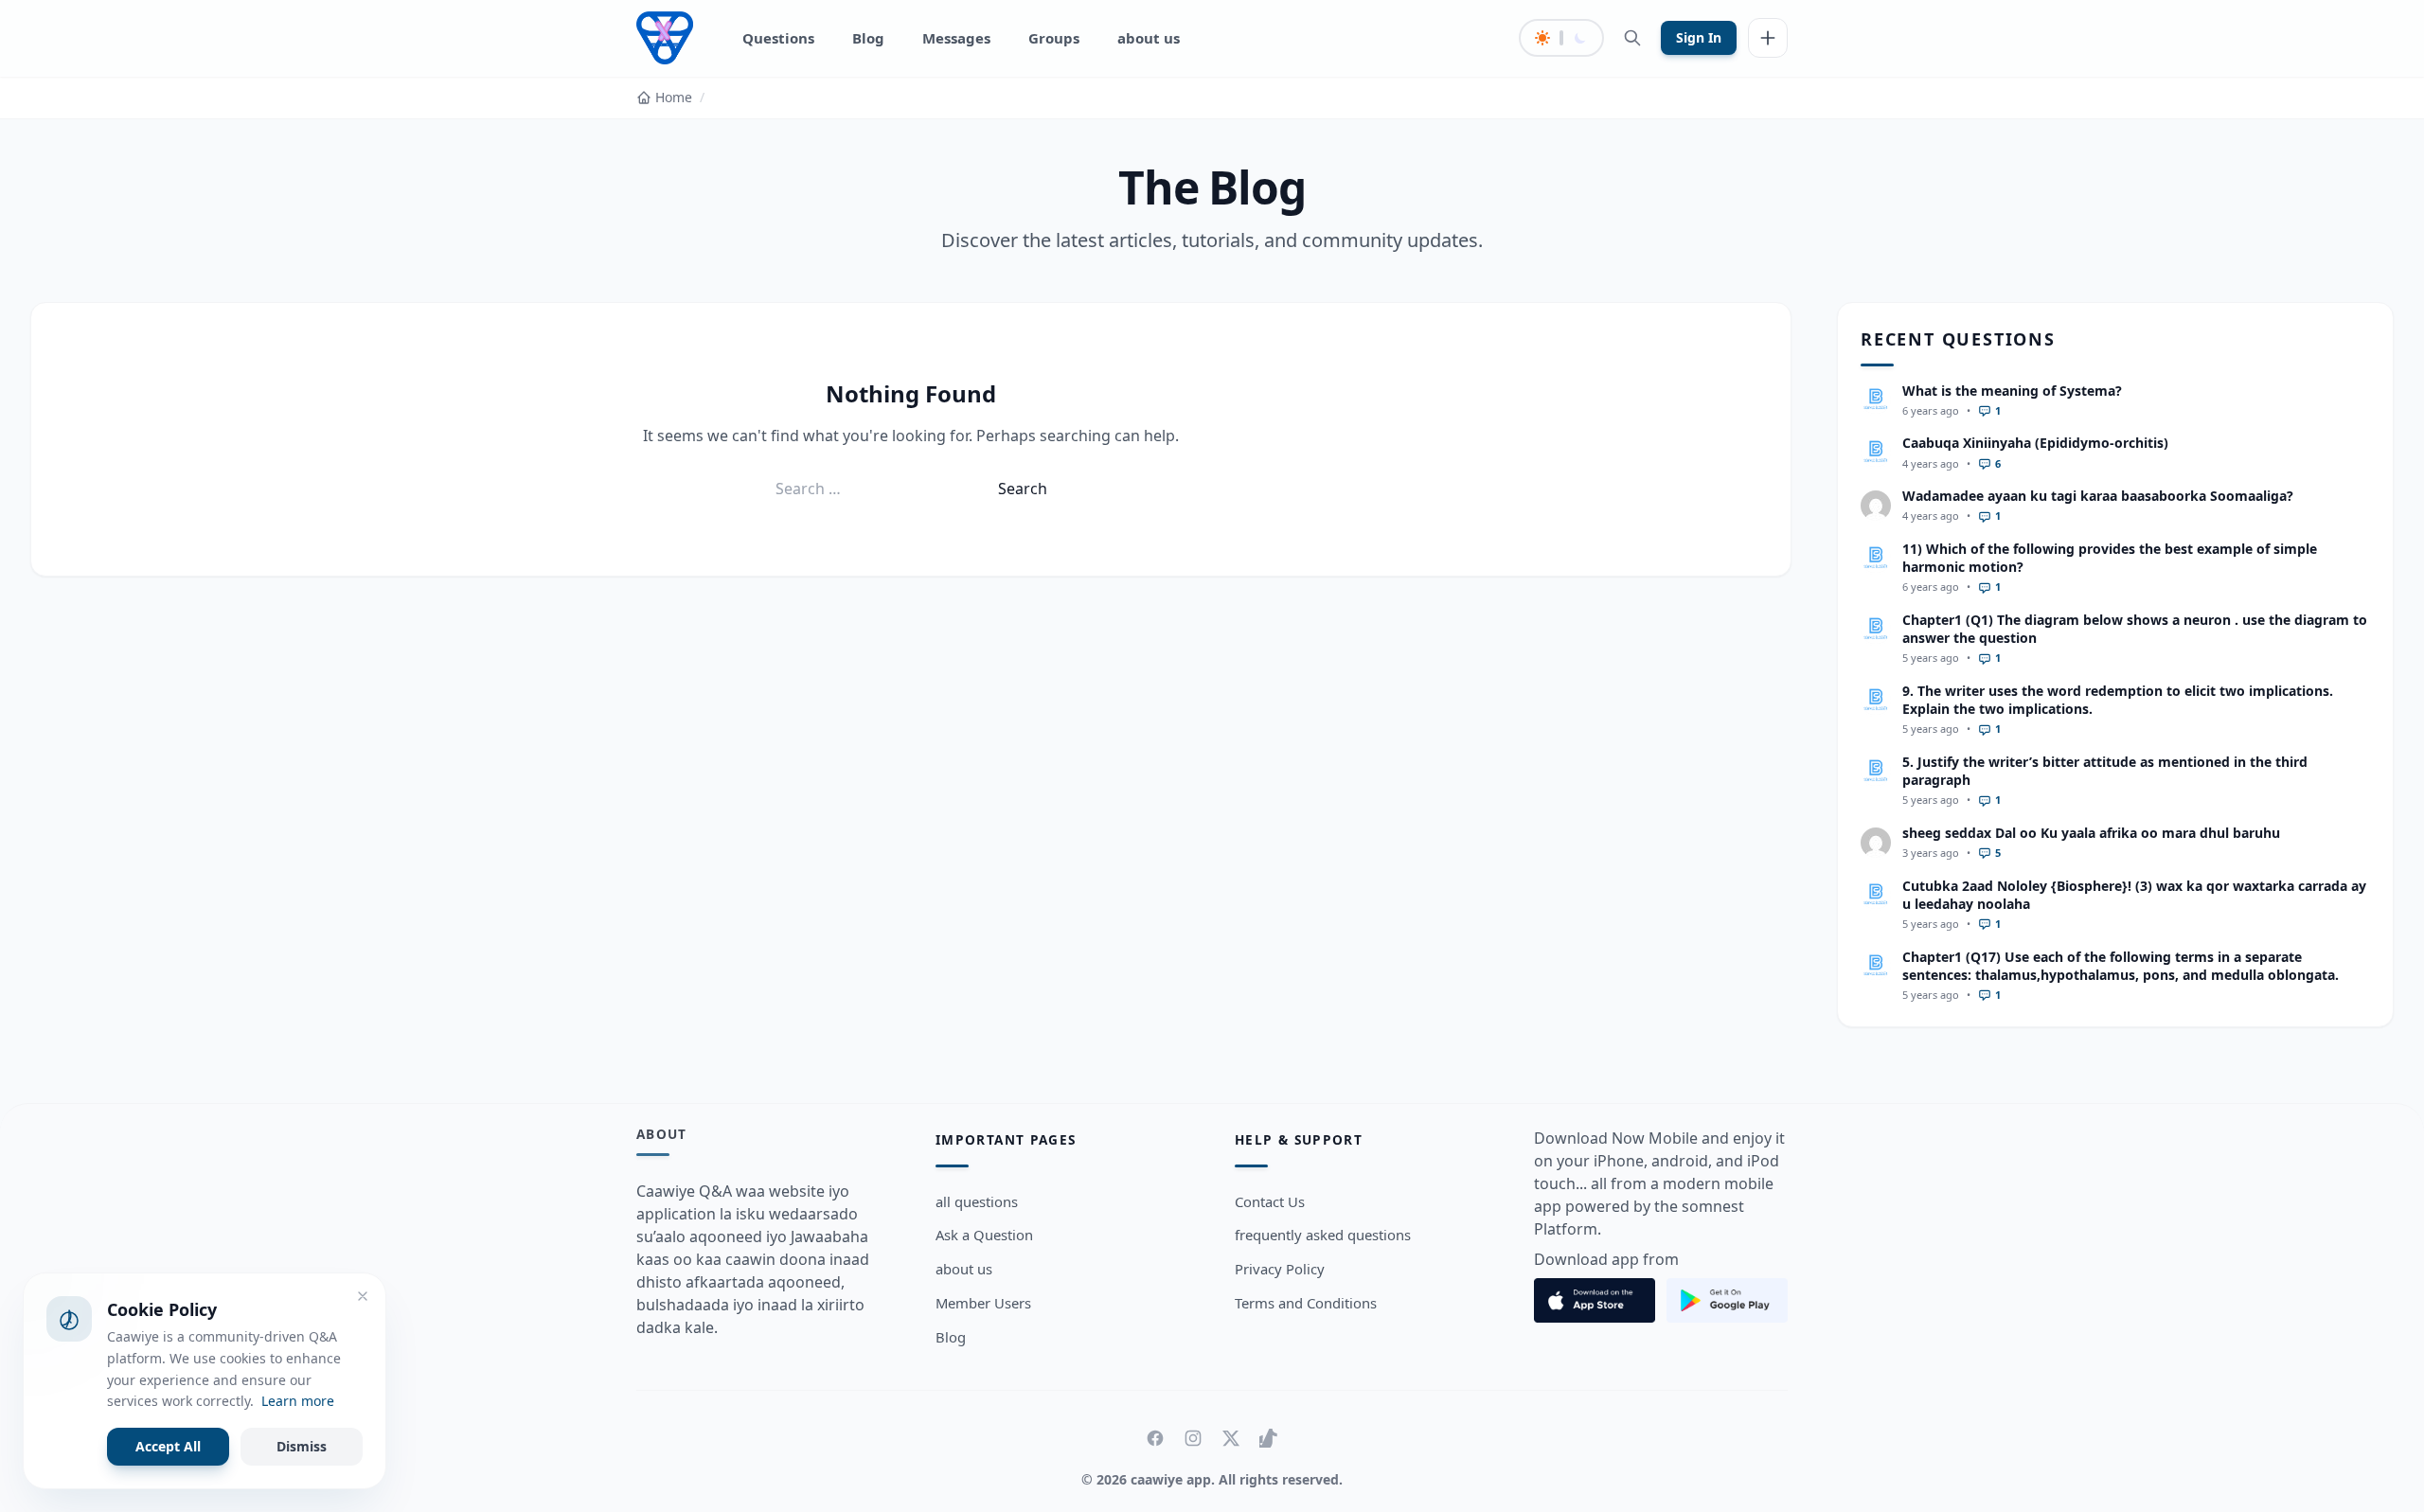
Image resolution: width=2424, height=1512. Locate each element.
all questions (977, 1201)
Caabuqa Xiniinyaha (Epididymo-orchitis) (2035, 443)
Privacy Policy (1280, 1269)
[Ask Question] (1768, 38)
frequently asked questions (1323, 1235)
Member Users (983, 1303)
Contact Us (1270, 1201)
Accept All (168, 1446)
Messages (956, 38)
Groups (1054, 38)
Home (674, 97)
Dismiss (302, 1446)
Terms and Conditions (1306, 1303)
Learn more (298, 1401)
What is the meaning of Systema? (2012, 391)
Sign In (1699, 37)
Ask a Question (984, 1235)
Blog (868, 38)
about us (1149, 38)
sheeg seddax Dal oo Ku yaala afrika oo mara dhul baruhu (2091, 833)
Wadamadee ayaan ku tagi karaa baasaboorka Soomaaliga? (2098, 496)
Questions (778, 38)
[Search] (1632, 38)
